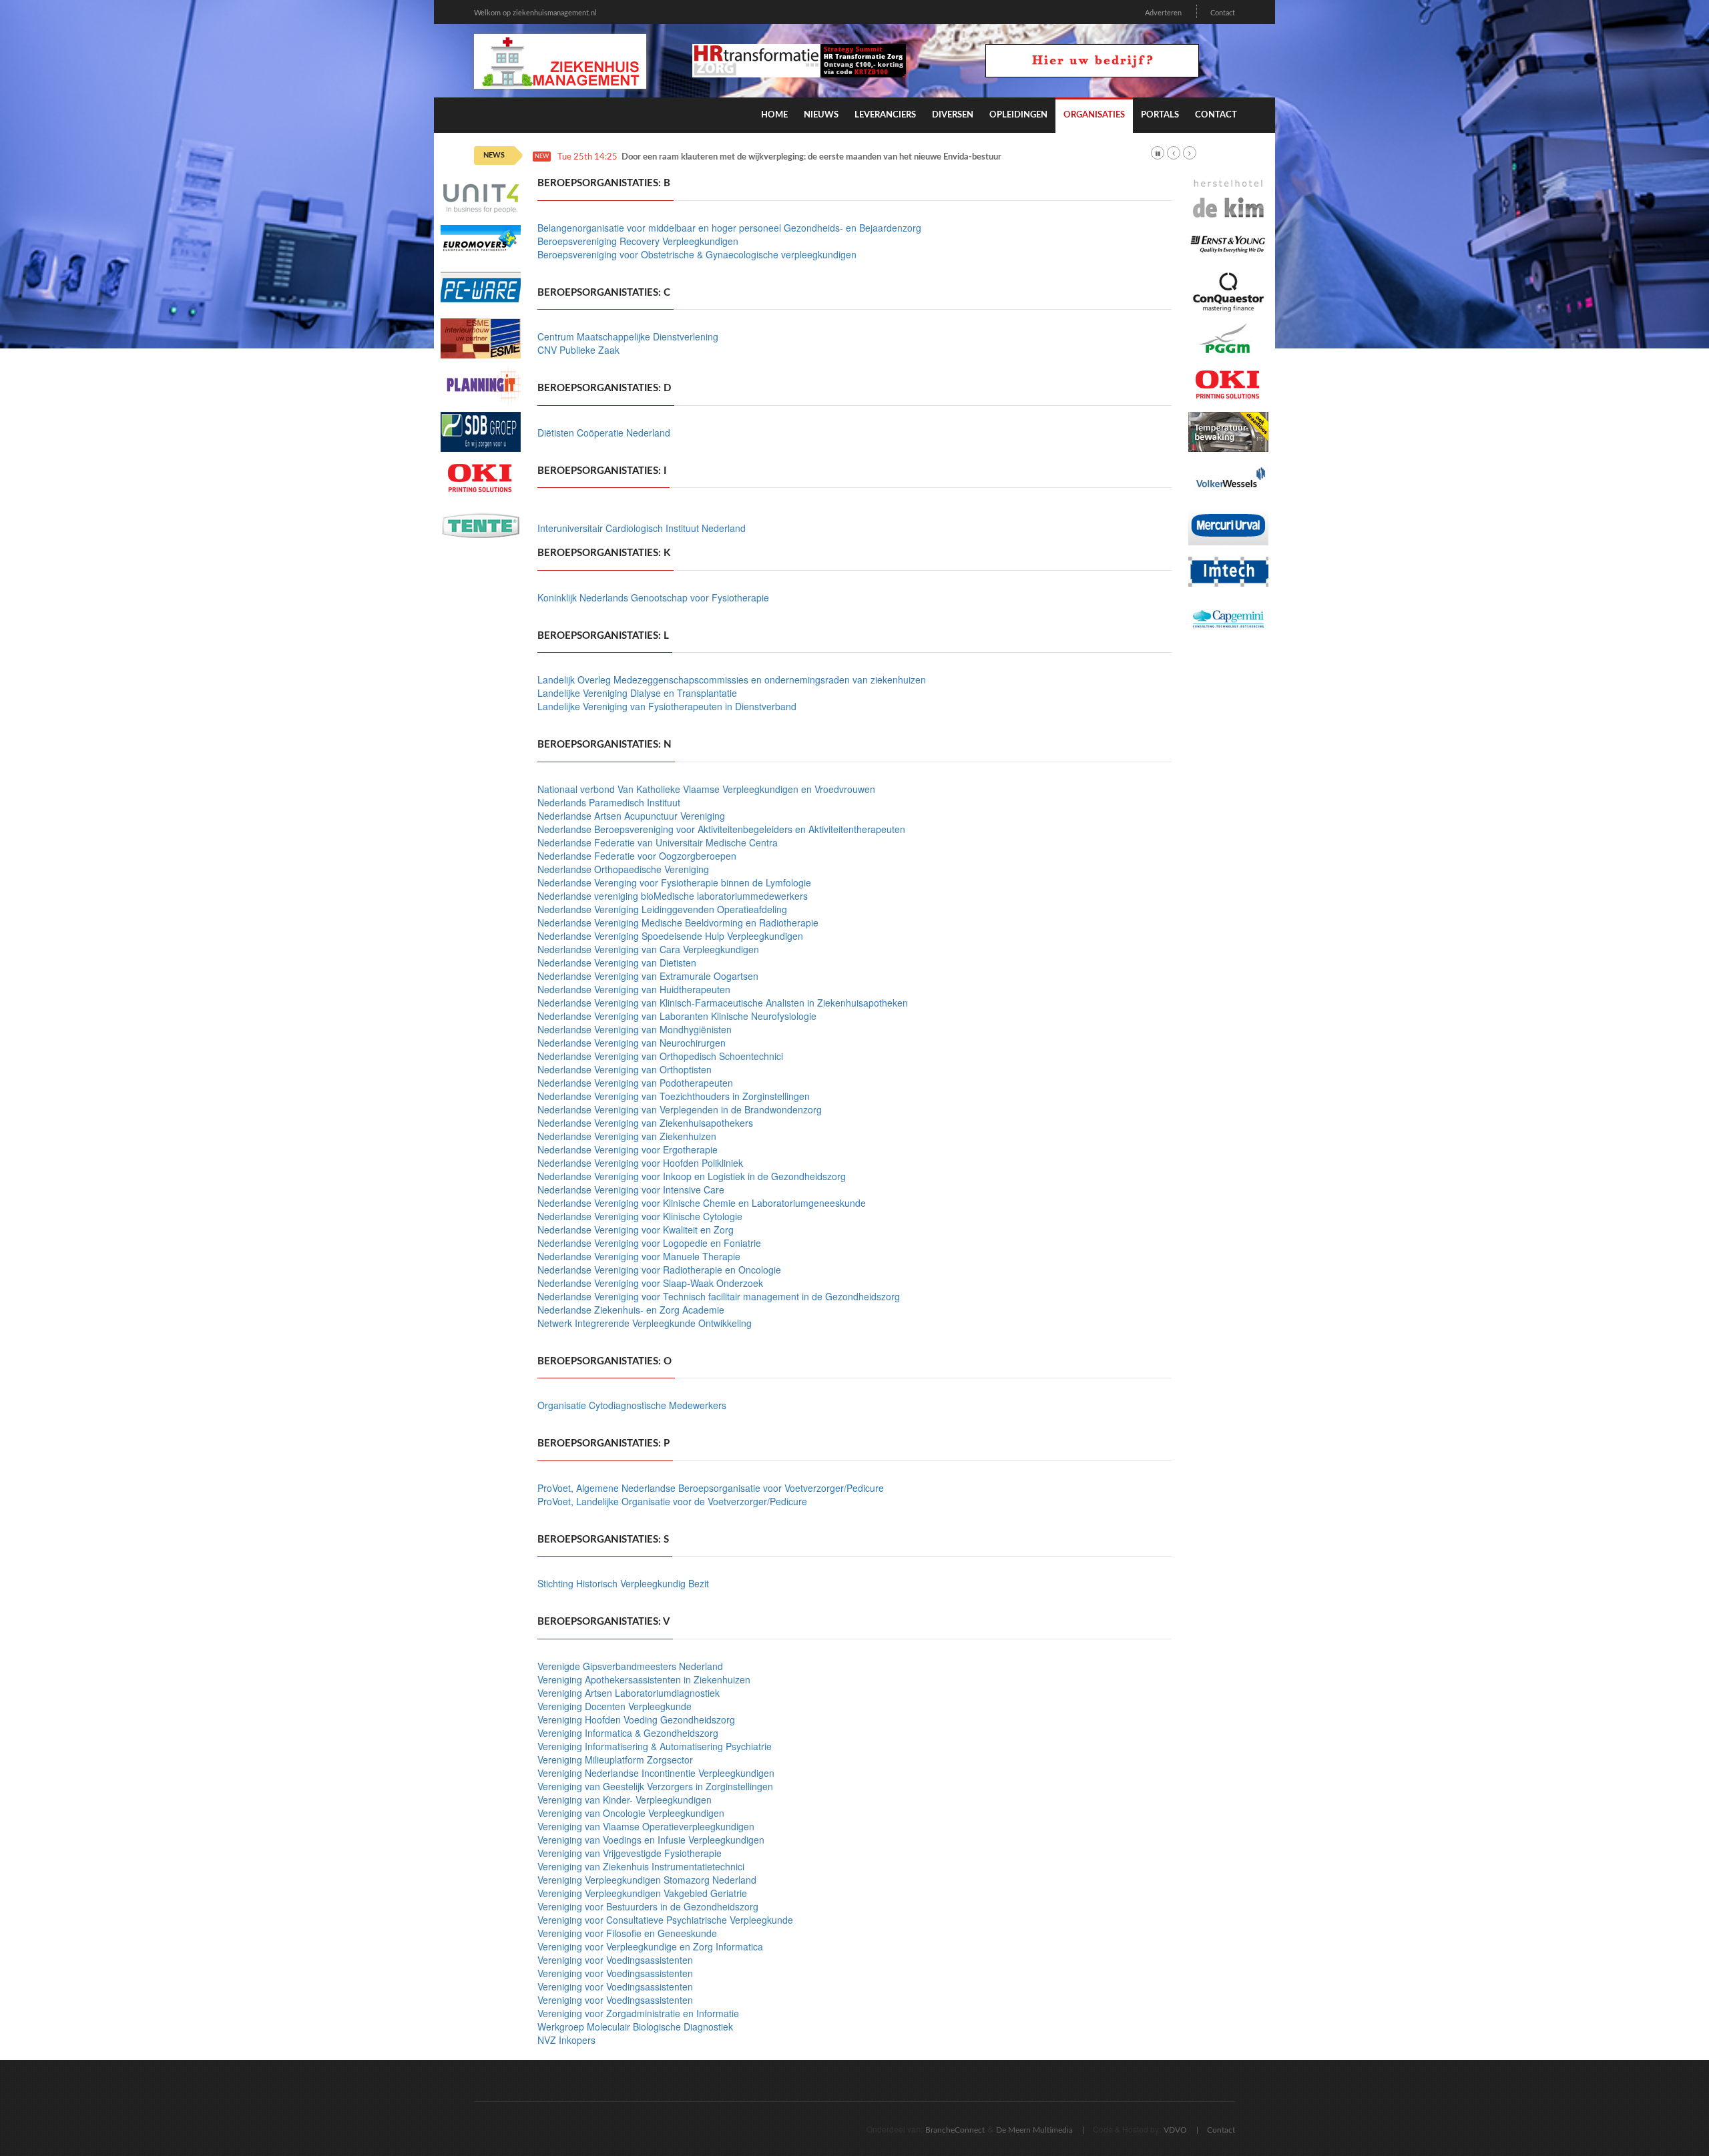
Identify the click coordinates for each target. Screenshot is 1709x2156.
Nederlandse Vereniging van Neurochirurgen (632, 1043)
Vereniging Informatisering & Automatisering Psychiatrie (655, 1746)
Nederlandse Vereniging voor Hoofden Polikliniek (640, 1163)
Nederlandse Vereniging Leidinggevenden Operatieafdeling (662, 909)
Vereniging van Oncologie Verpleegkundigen (631, 1813)
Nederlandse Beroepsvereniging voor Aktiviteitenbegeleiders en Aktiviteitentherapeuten (721, 829)
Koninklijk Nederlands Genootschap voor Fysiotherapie (653, 597)
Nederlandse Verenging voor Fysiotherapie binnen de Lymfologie (674, 882)
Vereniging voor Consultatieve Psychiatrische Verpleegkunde (665, 1920)
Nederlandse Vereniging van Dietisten (617, 963)
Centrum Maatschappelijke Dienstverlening (628, 336)
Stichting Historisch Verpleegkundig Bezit (623, 1583)
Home (774, 115)
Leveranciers (885, 115)
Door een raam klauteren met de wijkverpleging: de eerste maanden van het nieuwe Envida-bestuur (811, 157)
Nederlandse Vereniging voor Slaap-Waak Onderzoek (650, 1283)
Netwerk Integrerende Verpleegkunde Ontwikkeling (645, 1323)
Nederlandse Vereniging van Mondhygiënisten (635, 1029)
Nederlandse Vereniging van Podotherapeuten (635, 1083)
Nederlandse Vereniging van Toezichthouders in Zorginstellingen (674, 1096)
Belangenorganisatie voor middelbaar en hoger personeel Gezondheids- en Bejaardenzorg (729, 228)
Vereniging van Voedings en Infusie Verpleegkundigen (651, 1840)
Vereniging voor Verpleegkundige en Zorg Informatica (650, 1946)
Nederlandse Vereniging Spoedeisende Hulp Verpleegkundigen (670, 936)
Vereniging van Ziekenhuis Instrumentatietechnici (641, 1866)
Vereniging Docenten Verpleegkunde (615, 1706)
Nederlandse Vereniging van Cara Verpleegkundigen (648, 949)
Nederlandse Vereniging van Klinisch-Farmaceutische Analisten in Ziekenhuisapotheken (723, 1003)
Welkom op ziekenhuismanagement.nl (535, 13)
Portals (1160, 115)
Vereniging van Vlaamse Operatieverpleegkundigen (646, 1826)
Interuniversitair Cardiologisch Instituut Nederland (642, 528)
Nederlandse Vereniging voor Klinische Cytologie (640, 1216)
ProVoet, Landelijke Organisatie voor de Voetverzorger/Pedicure (672, 1501)
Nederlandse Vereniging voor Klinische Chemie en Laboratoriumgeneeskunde (702, 1203)
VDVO (1175, 2130)
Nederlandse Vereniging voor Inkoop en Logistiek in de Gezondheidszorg (692, 1176)
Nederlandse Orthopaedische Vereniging (623, 869)
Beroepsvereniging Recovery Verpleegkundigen (638, 241)
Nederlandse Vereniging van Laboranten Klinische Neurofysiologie (677, 1016)
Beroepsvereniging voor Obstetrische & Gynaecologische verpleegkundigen (697, 254)
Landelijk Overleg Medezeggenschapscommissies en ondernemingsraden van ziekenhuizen (732, 680)
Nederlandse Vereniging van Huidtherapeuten (634, 989)
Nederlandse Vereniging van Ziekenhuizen (627, 1136)
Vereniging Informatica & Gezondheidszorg (628, 1733)
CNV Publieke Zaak (578, 350)
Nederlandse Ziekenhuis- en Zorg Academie (631, 1310)
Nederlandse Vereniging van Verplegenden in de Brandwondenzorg (680, 1109)
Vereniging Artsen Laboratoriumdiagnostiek (629, 1693)
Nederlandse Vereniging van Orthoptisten (625, 1069)
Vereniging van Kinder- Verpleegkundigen (625, 1800)
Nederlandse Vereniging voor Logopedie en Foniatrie (649, 1243)
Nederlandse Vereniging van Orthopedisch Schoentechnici (660, 1056)
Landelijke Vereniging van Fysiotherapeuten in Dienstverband (667, 706)
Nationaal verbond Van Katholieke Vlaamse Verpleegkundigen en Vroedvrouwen (706, 789)
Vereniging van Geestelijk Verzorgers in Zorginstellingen (655, 1786)
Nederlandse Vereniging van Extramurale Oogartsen (648, 976)
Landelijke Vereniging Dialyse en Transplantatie (637, 693)
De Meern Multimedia (1034, 2130)
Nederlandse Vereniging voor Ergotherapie (628, 1149)
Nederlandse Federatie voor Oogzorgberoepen (637, 856)
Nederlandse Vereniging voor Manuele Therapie (639, 1256)
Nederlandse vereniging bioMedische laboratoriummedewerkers (673, 896)
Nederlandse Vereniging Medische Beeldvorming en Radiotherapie (678, 922)
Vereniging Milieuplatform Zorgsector (615, 1760)
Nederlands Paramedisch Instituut (609, 802)
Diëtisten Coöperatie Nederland (604, 433)
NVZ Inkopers (566, 2040)
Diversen (953, 115)
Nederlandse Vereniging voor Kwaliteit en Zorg (636, 1230)
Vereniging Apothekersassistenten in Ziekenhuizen (644, 1679)
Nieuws (821, 115)
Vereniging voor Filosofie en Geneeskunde (627, 1933)
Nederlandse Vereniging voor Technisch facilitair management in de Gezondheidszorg (719, 1296)
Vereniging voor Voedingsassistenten (615, 1960)
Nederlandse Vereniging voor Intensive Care (631, 1189)
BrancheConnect (955, 2130)
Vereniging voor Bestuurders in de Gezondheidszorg (648, 1906)
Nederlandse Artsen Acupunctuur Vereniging (631, 816)
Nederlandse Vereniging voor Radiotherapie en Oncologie (659, 1270)
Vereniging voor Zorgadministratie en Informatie (638, 2013)
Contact (1223, 13)
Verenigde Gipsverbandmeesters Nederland (630, 1666)
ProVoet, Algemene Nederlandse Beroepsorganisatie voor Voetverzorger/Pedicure (711, 1488)
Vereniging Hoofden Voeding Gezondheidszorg (636, 1719)
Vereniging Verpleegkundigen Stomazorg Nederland (647, 1880)
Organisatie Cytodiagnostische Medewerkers (632, 1405)
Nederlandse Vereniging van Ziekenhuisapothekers (645, 1123)
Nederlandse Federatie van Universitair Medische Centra (658, 842)
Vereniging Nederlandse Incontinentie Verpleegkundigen (656, 1773)
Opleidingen (1018, 115)
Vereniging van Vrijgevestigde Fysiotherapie (630, 1853)
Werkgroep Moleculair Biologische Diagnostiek (635, 2027)
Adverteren (1163, 13)
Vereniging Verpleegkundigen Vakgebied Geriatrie (642, 1893)
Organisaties (1094, 115)
